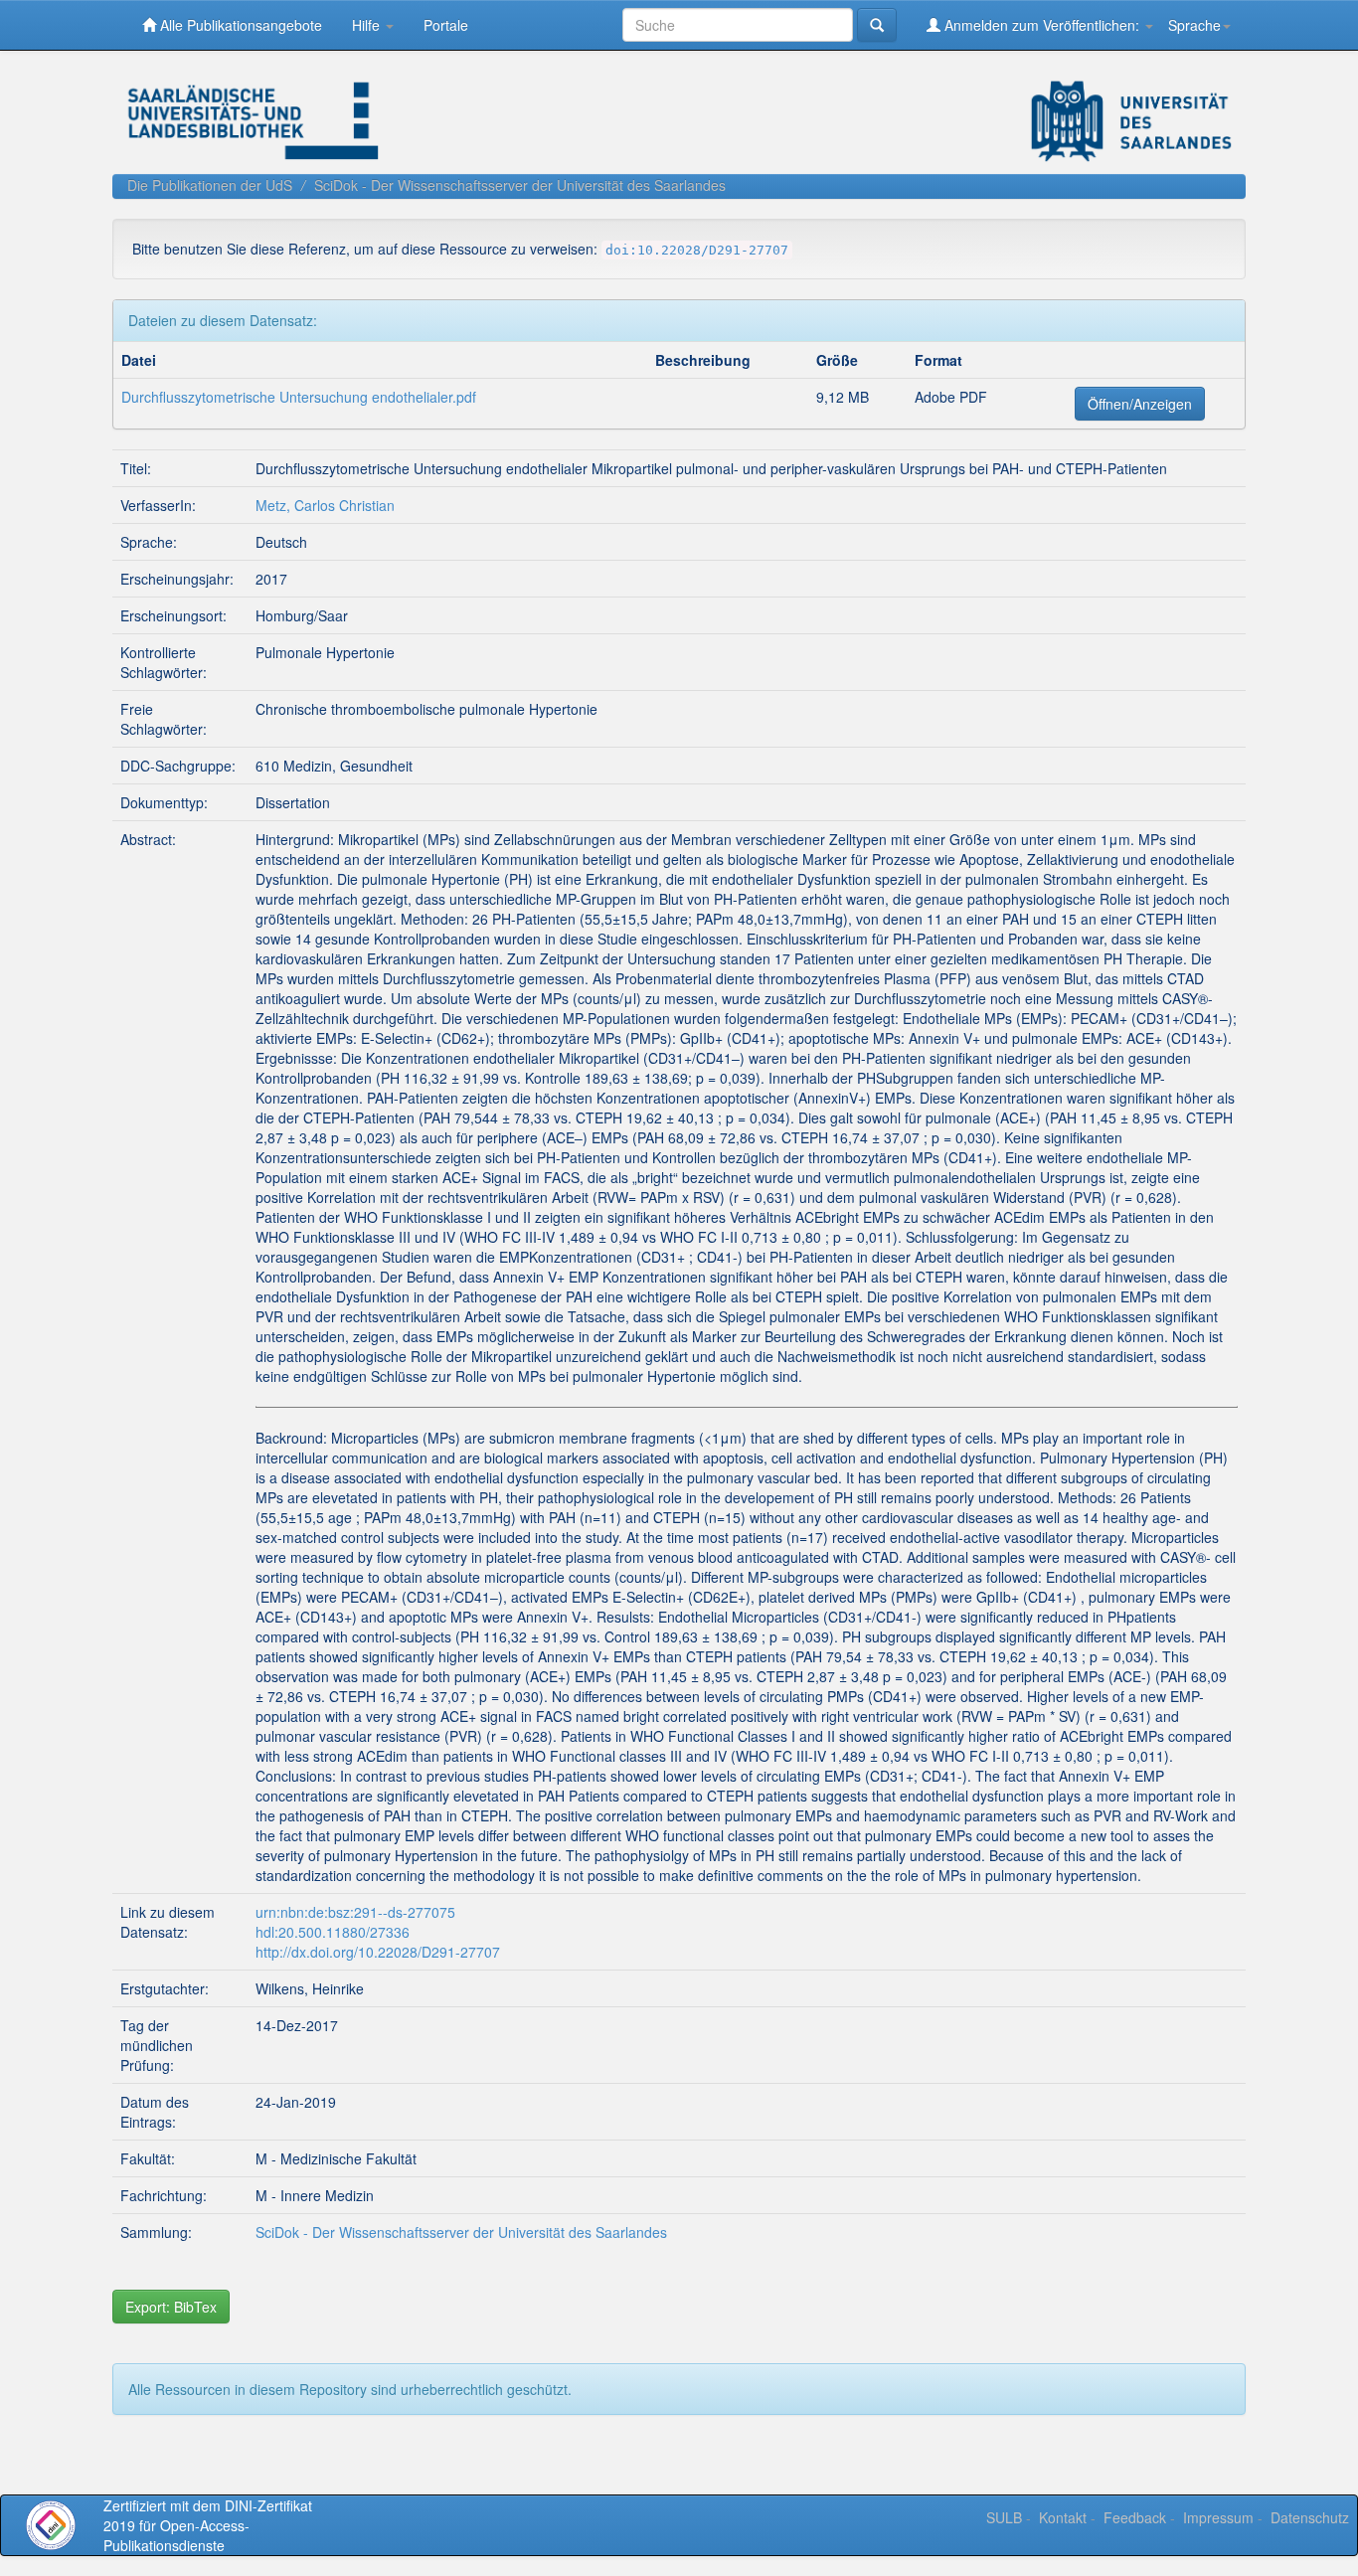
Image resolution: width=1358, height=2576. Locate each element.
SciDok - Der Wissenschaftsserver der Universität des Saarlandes (520, 185)
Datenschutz (1310, 2517)
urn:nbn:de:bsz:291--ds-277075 (355, 1912)
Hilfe (368, 25)
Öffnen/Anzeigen (1140, 404)
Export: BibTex (171, 2307)
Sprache (1194, 25)
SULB (1004, 2517)
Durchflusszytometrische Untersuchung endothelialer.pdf (299, 397)
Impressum (1218, 2517)
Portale (446, 25)
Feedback (1135, 2517)
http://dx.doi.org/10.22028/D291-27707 (378, 1952)
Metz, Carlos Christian (325, 505)
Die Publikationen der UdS (210, 185)
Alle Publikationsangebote (239, 25)
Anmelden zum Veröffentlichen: (1042, 25)
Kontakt (1063, 2517)
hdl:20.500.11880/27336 (333, 1932)
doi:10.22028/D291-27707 (697, 250)
